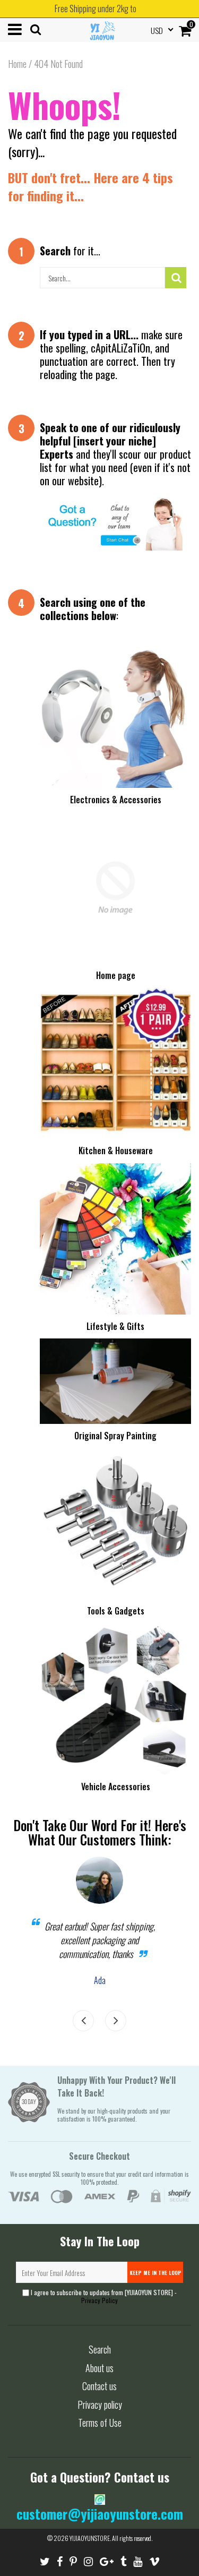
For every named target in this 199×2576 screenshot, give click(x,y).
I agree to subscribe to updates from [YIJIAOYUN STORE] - (103, 2296)
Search (100, 2349)
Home (17, 64)
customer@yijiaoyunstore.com (100, 2514)
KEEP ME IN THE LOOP (155, 2273)
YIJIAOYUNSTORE (90, 2538)
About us (99, 2368)
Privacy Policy (99, 2300)
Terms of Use (100, 2423)
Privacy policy (100, 2405)
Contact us (99, 2386)
